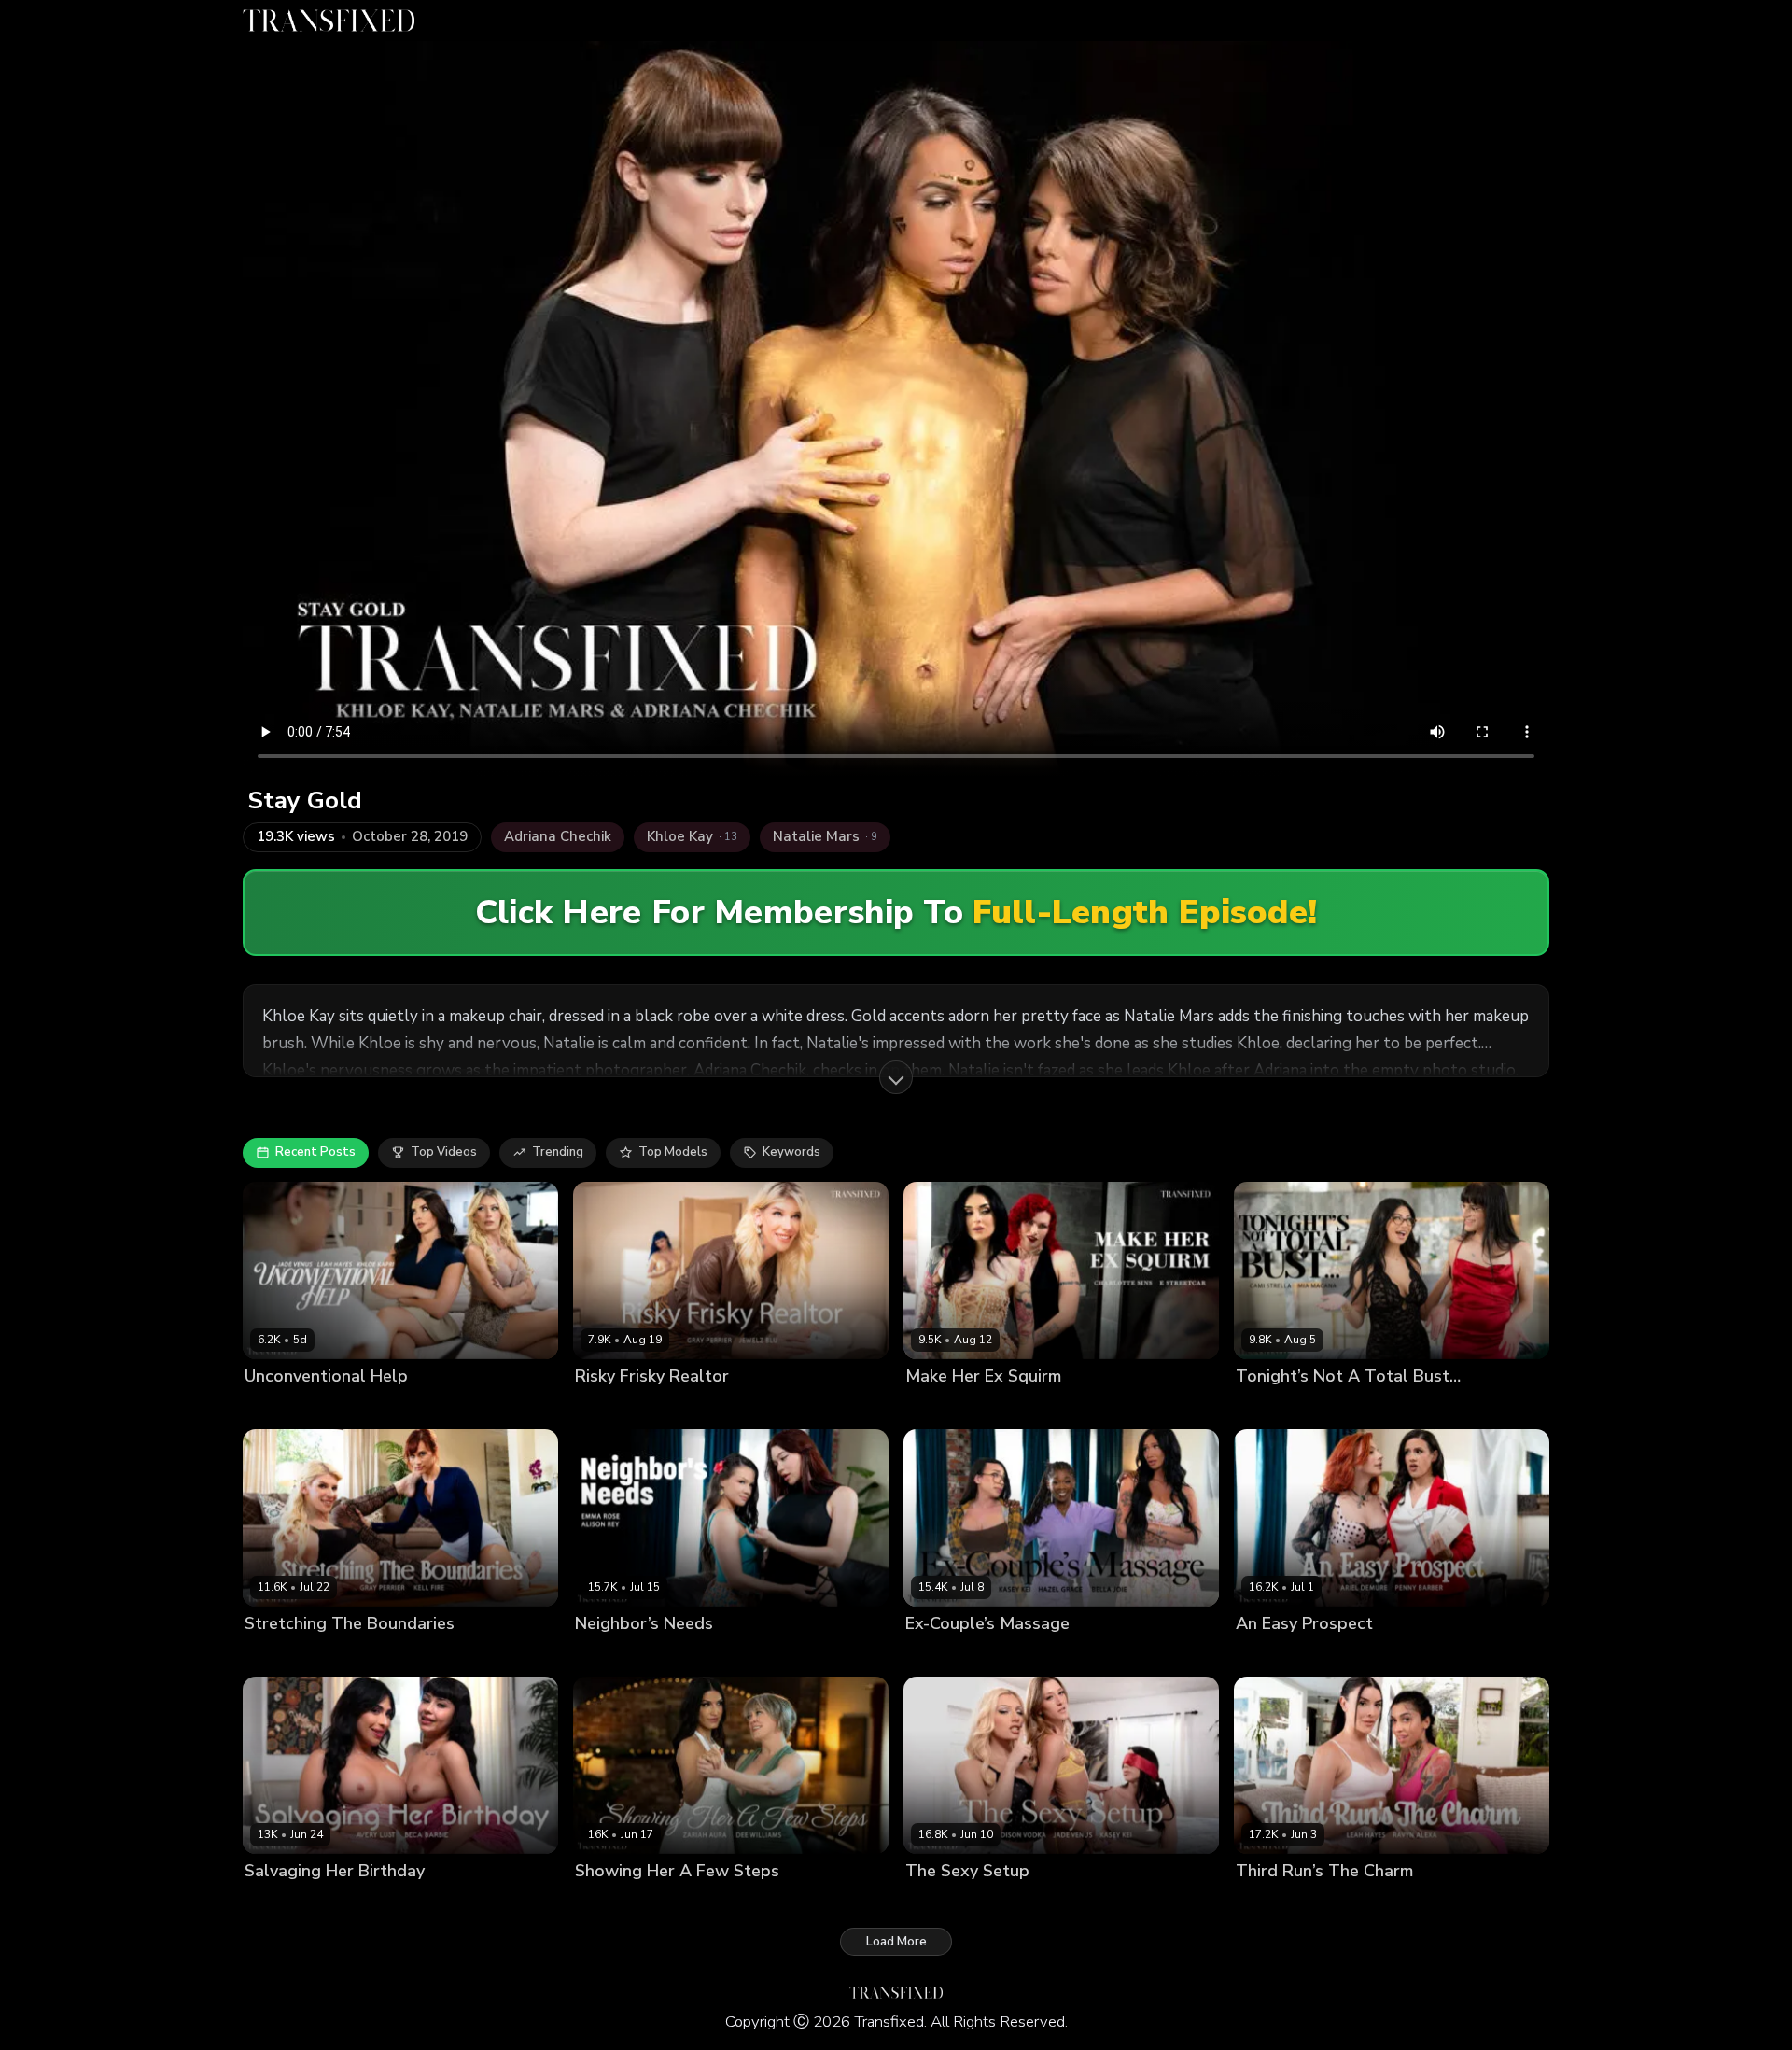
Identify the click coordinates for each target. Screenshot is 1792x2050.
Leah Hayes (427, 1407)
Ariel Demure (1275, 1656)
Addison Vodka (950, 1903)
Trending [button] (558, 1152)
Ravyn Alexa (1350, 1903)
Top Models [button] (673, 1152)
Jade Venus (278, 1407)
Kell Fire (346, 1656)
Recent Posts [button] (315, 1152)
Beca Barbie (350, 1903)
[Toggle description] (896, 1077)
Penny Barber (1361, 1656)
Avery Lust (276, 1903)
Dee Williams (615, 1903)
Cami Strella (1272, 1407)
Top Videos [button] (444, 1152)
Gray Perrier (610, 1407)
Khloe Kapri (352, 1407)
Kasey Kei (1077, 1656)
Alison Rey (606, 1656)
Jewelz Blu (684, 1407)
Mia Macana (1351, 1407)
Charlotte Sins (948, 1407)
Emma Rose (679, 1656)
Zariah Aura (696, 1903)
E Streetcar (1030, 1407)
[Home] (329, 21)
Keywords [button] (791, 1152)
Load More (896, 1942)
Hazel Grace (1005, 1656)
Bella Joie (933, 1656)
